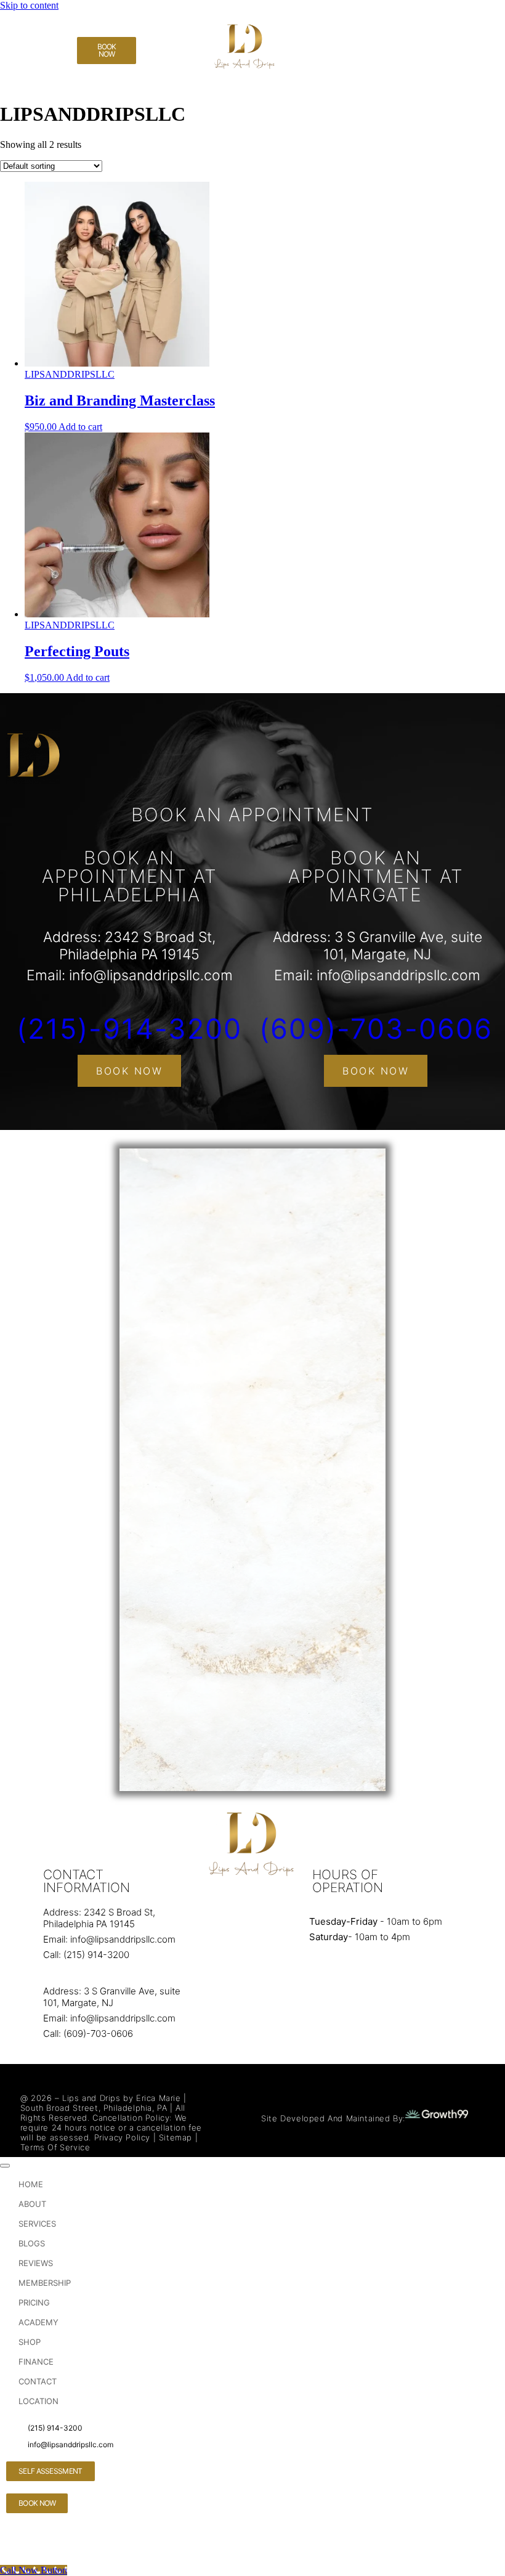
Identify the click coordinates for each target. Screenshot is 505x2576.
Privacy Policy (122, 2137)
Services (37, 2224)
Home (31, 2184)
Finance (36, 2362)
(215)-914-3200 (129, 1029)
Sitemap (176, 2137)
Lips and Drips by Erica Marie (121, 2098)
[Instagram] (22, 66)
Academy (38, 2322)
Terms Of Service (55, 2147)
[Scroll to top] (5, 2166)
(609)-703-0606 (376, 1029)
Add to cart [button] (80, 427)
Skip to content (29, 5)
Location (38, 2401)
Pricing (34, 2302)
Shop (30, 2342)
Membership (45, 2283)
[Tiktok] (22, 33)
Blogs (32, 2243)
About (32, 2204)
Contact (38, 2381)
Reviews (36, 2263)
